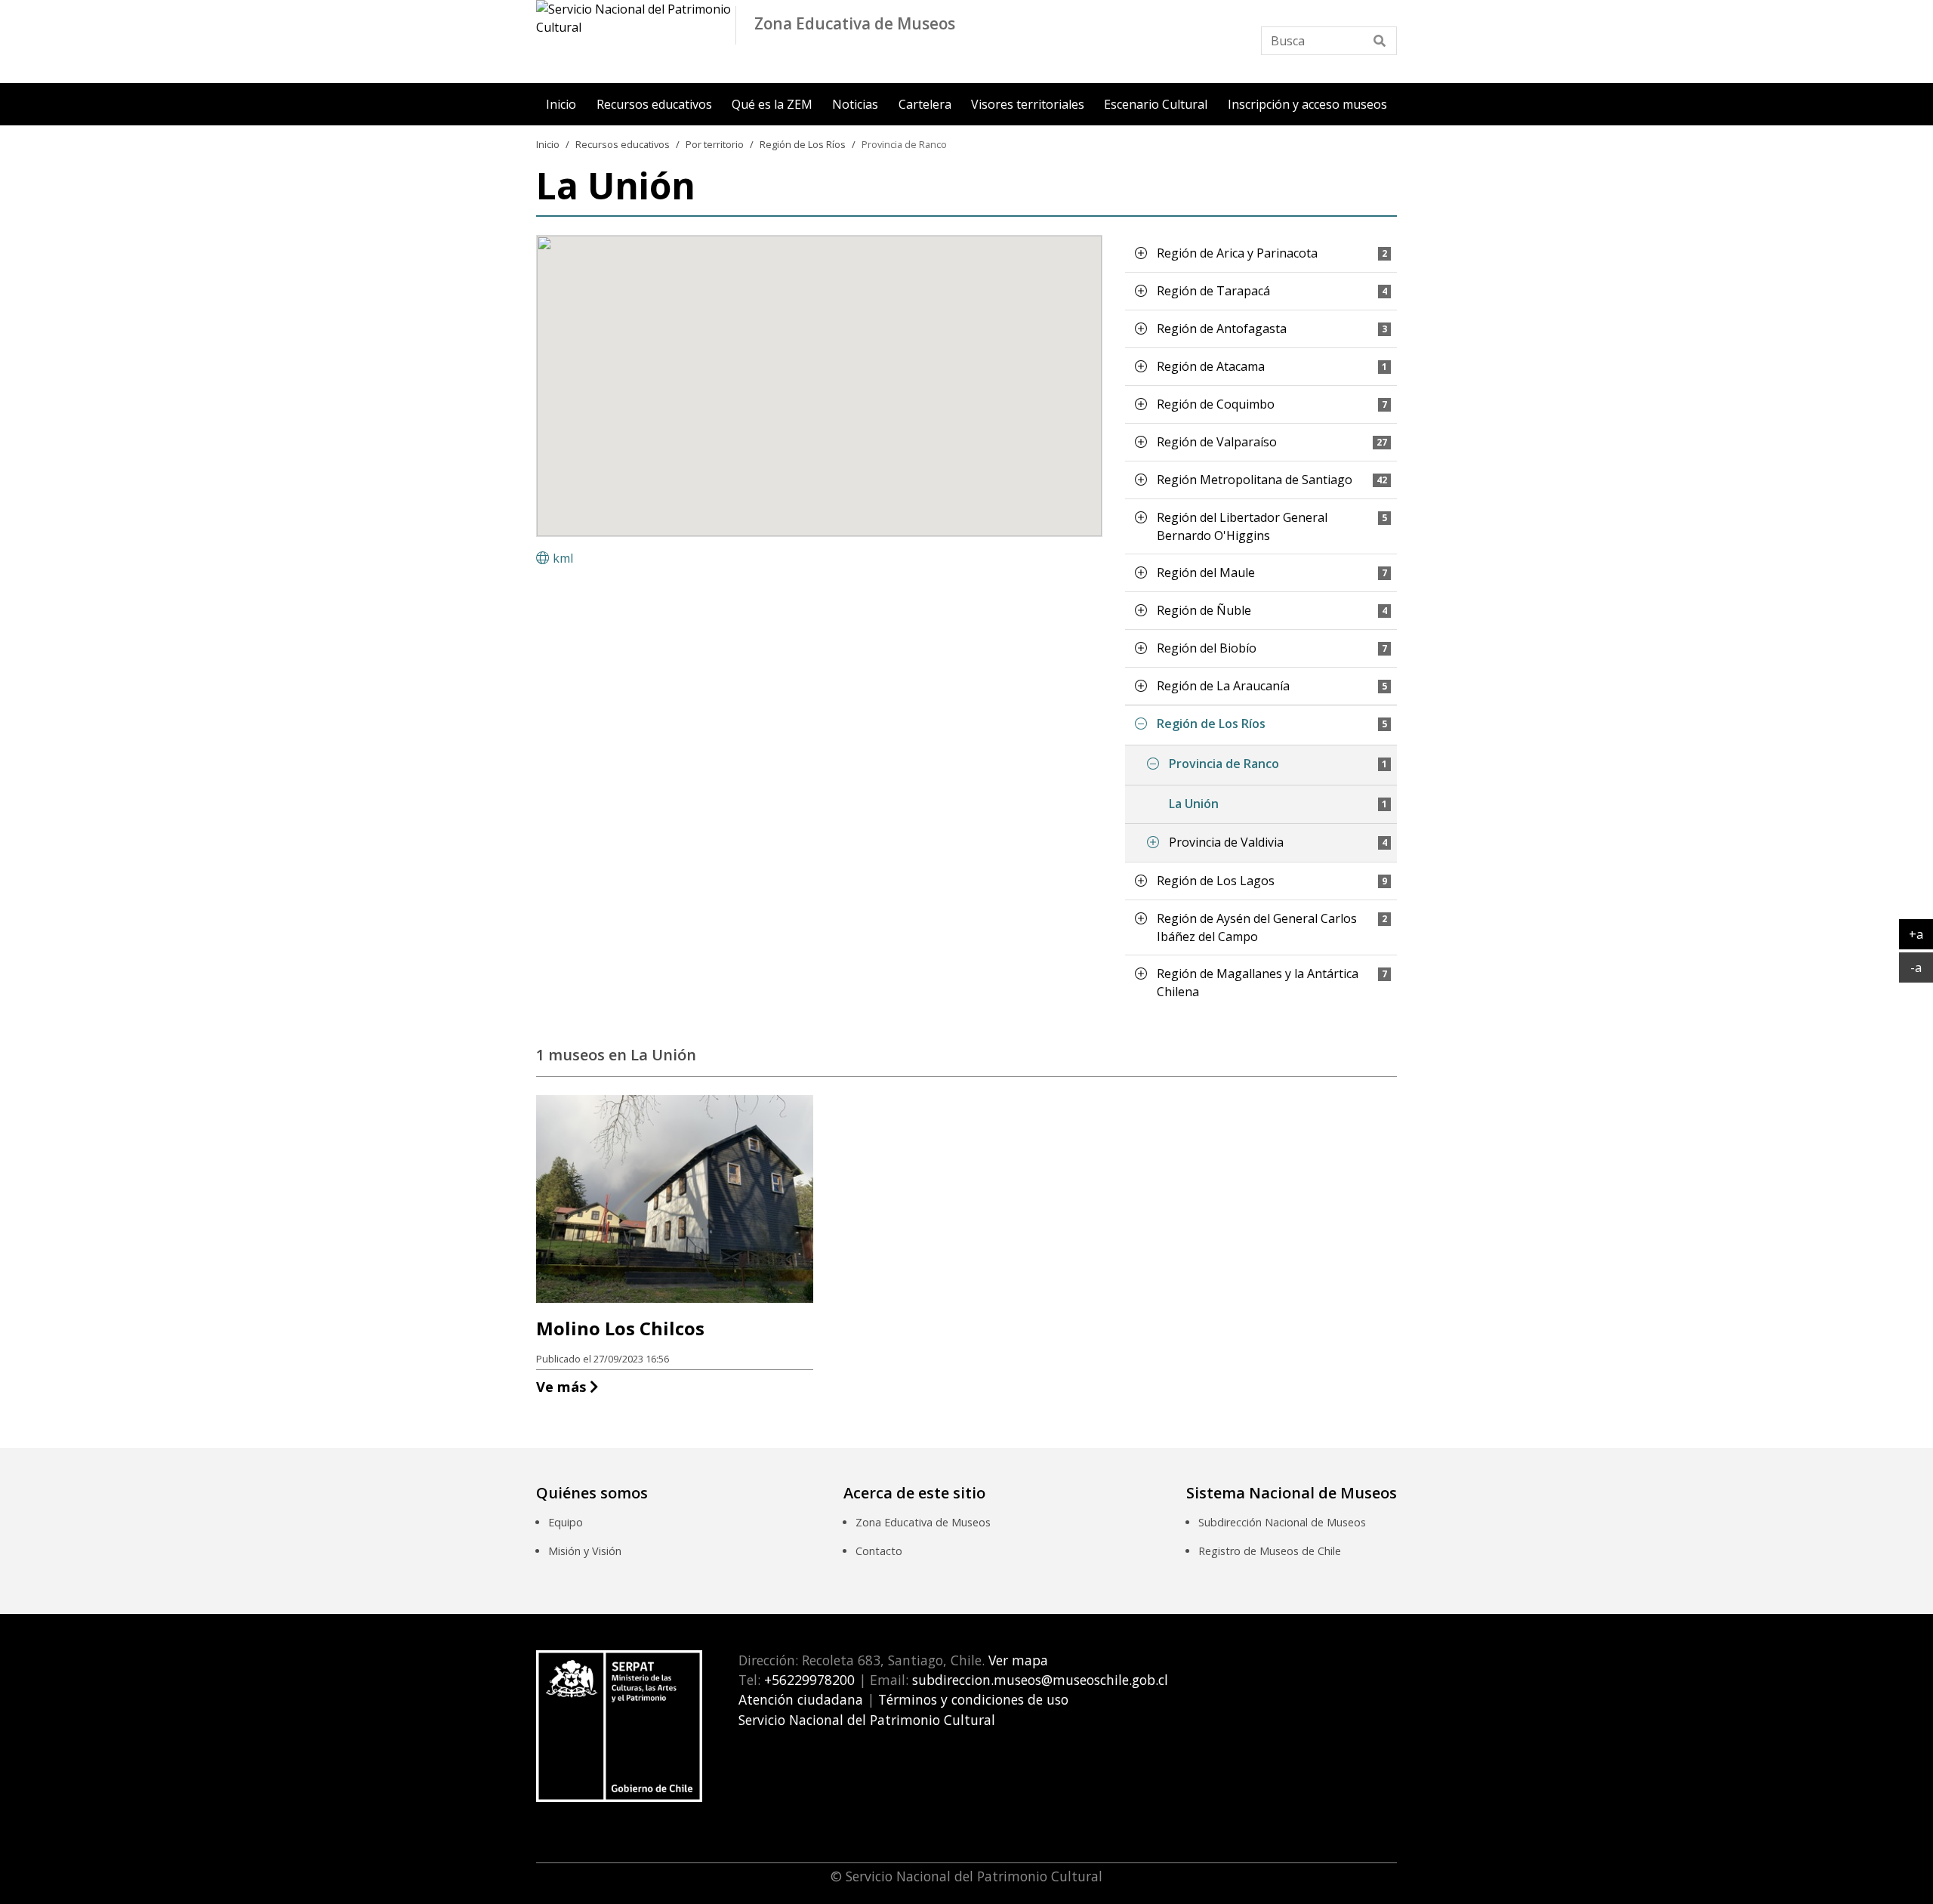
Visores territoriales (1028, 104)
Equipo (566, 1522)
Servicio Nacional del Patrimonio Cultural (867, 1720)
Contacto (879, 1551)
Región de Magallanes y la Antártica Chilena (1258, 983)
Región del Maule (1206, 572)
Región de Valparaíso (1217, 442)
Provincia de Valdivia (1226, 842)
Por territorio (715, 144)
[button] (1141, 253)
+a (1921, 934)
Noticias (855, 104)
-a (1922, 967)
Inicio (561, 104)
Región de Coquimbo (1216, 404)
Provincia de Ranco (904, 144)
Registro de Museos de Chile (1270, 1551)
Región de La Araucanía (1223, 686)
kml (563, 558)
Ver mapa (1016, 1660)
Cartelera (925, 104)
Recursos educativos (654, 104)
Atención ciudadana (801, 1699)
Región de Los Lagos (1216, 881)
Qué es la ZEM (772, 104)
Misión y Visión (585, 1551)
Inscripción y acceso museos (1307, 104)
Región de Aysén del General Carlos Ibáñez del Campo (1257, 927)
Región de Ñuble (1204, 610)
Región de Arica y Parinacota (1237, 253)
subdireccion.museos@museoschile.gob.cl (1040, 1680)
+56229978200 (808, 1680)
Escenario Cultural (1156, 104)
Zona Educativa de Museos (923, 1522)
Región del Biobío (1207, 648)
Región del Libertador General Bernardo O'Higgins (1242, 526)
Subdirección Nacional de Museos (1282, 1522)
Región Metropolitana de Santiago (1255, 480)
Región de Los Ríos (803, 144)
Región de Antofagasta (1222, 329)
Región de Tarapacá (1213, 291)
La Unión (1194, 804)
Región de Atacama (1211, 366)
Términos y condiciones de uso (973, 1699)
